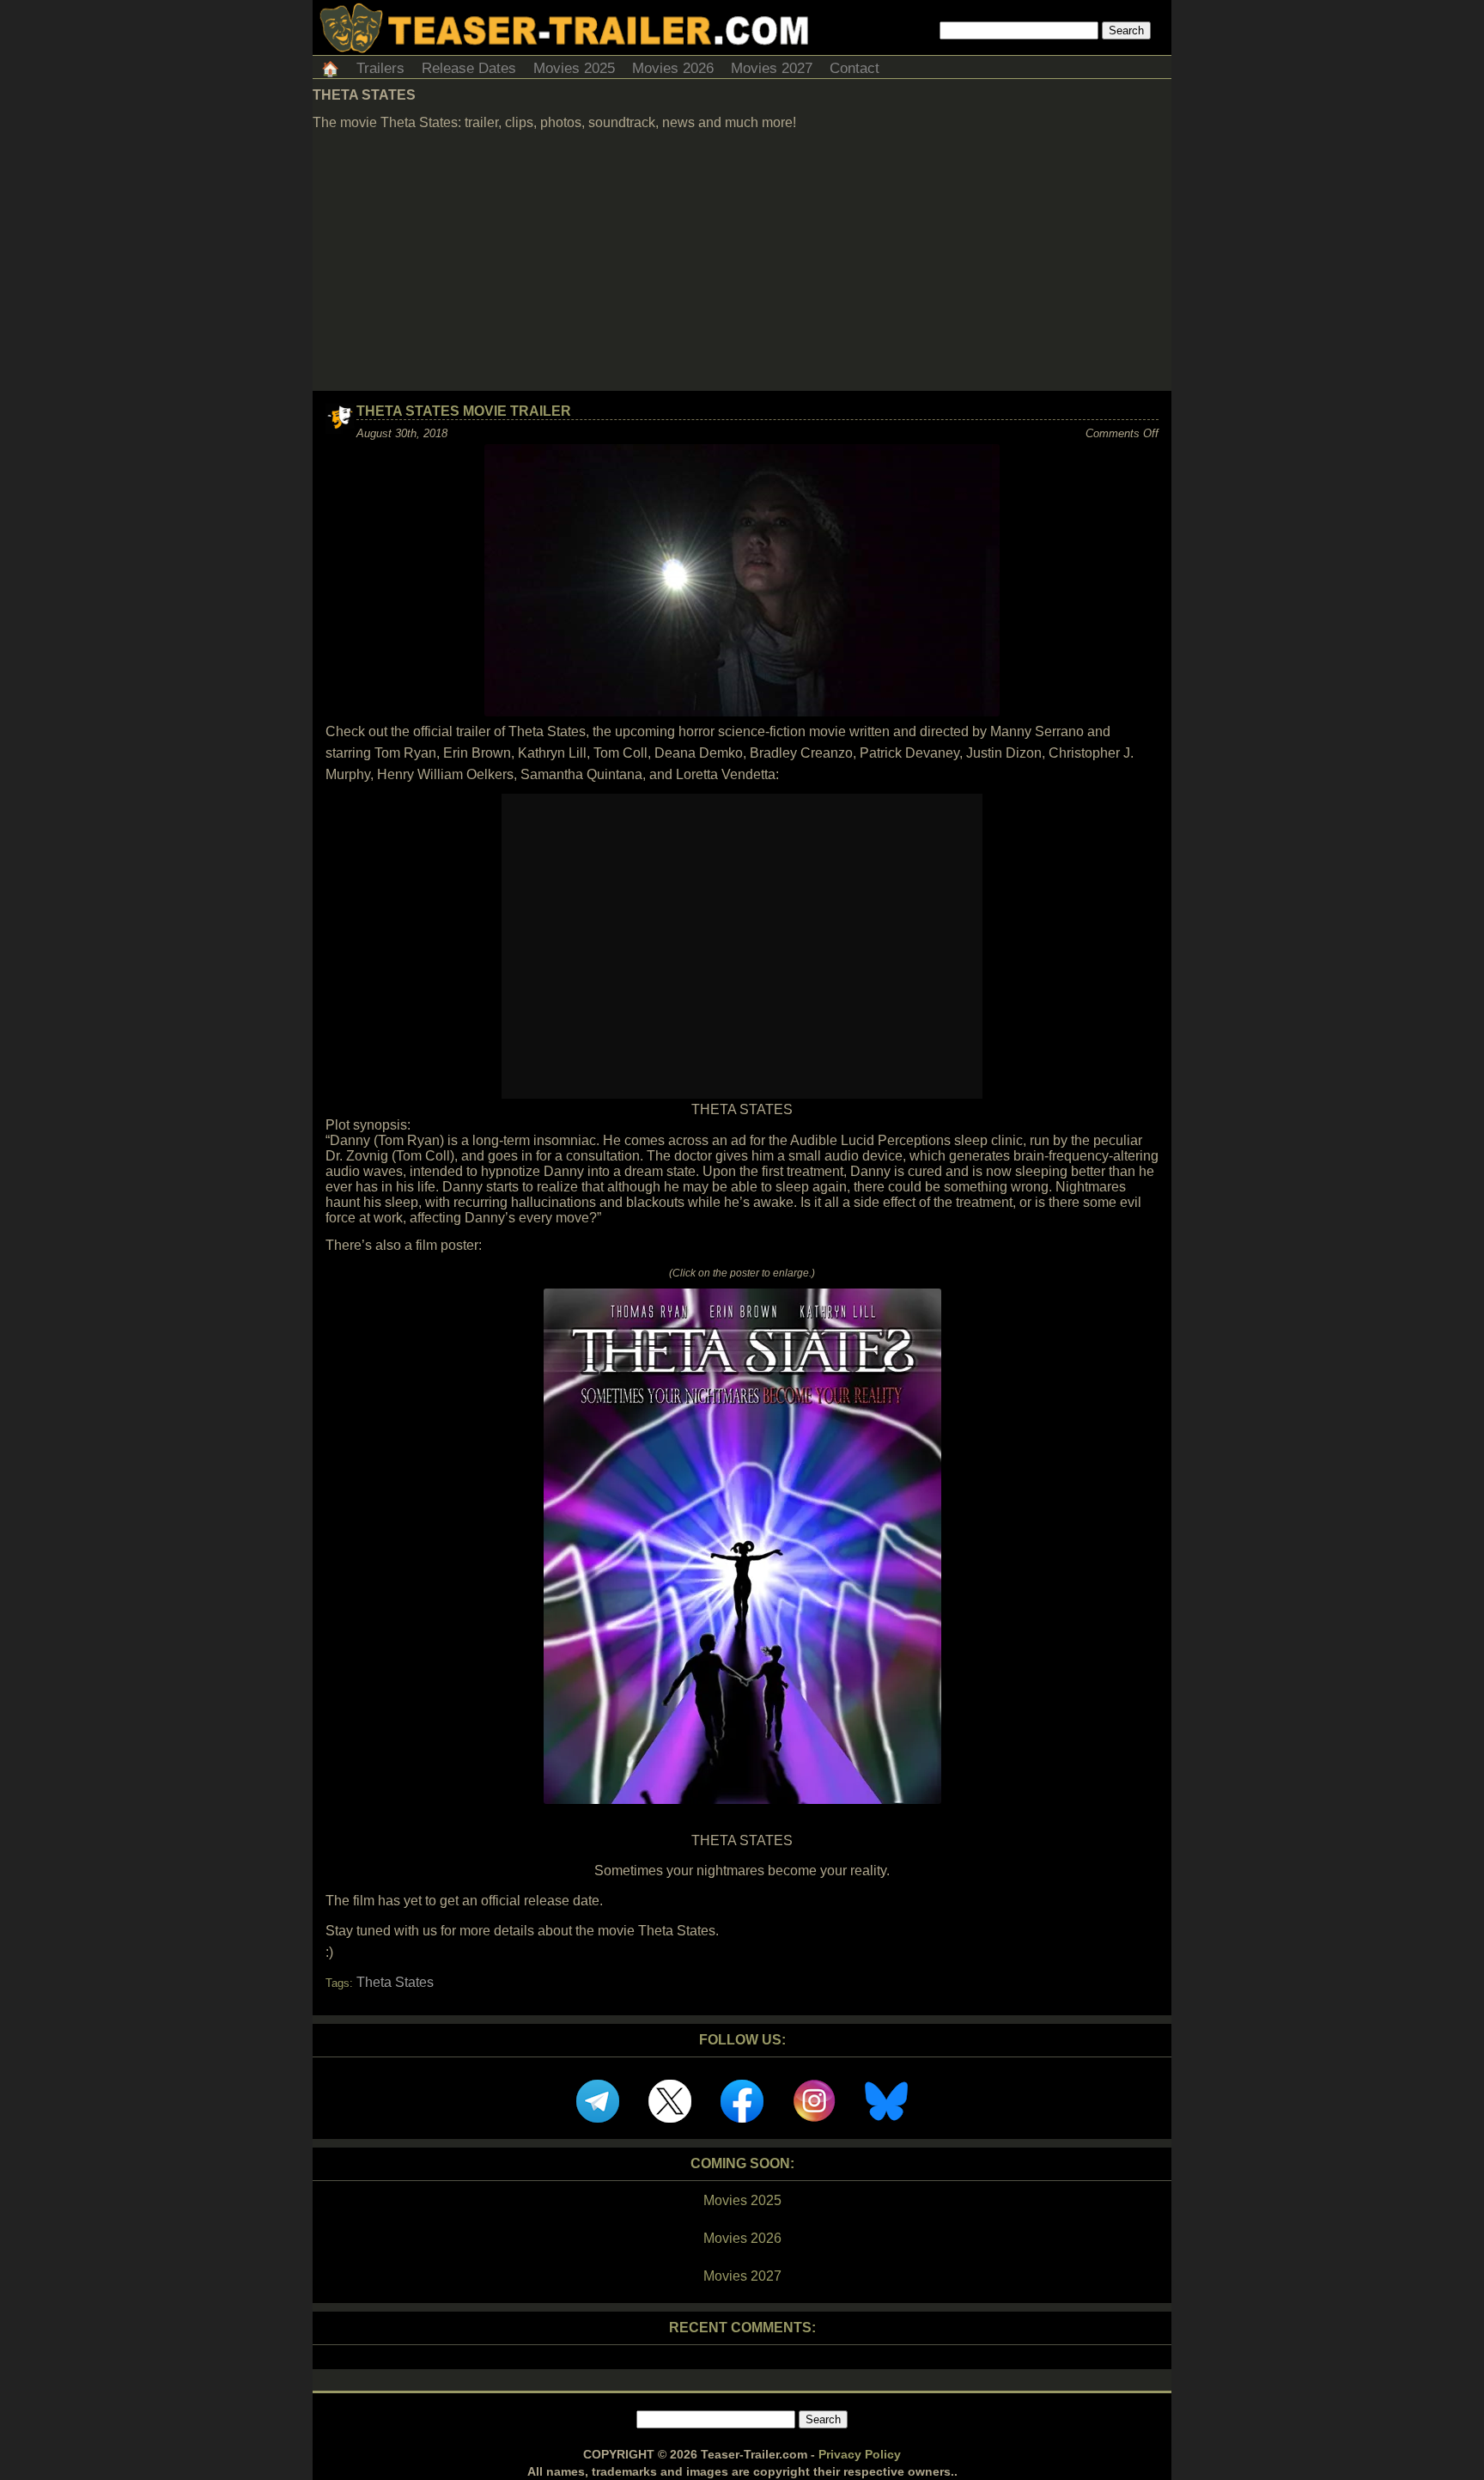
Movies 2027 (772, 68)
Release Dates (469, 68)
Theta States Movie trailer (464, 411)
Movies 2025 (574, 68)
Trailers (380, 68)
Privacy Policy (860, 2454)
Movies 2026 (673, 68)
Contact (855, 68)
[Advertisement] (742, 262)
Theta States (395, 1982)
